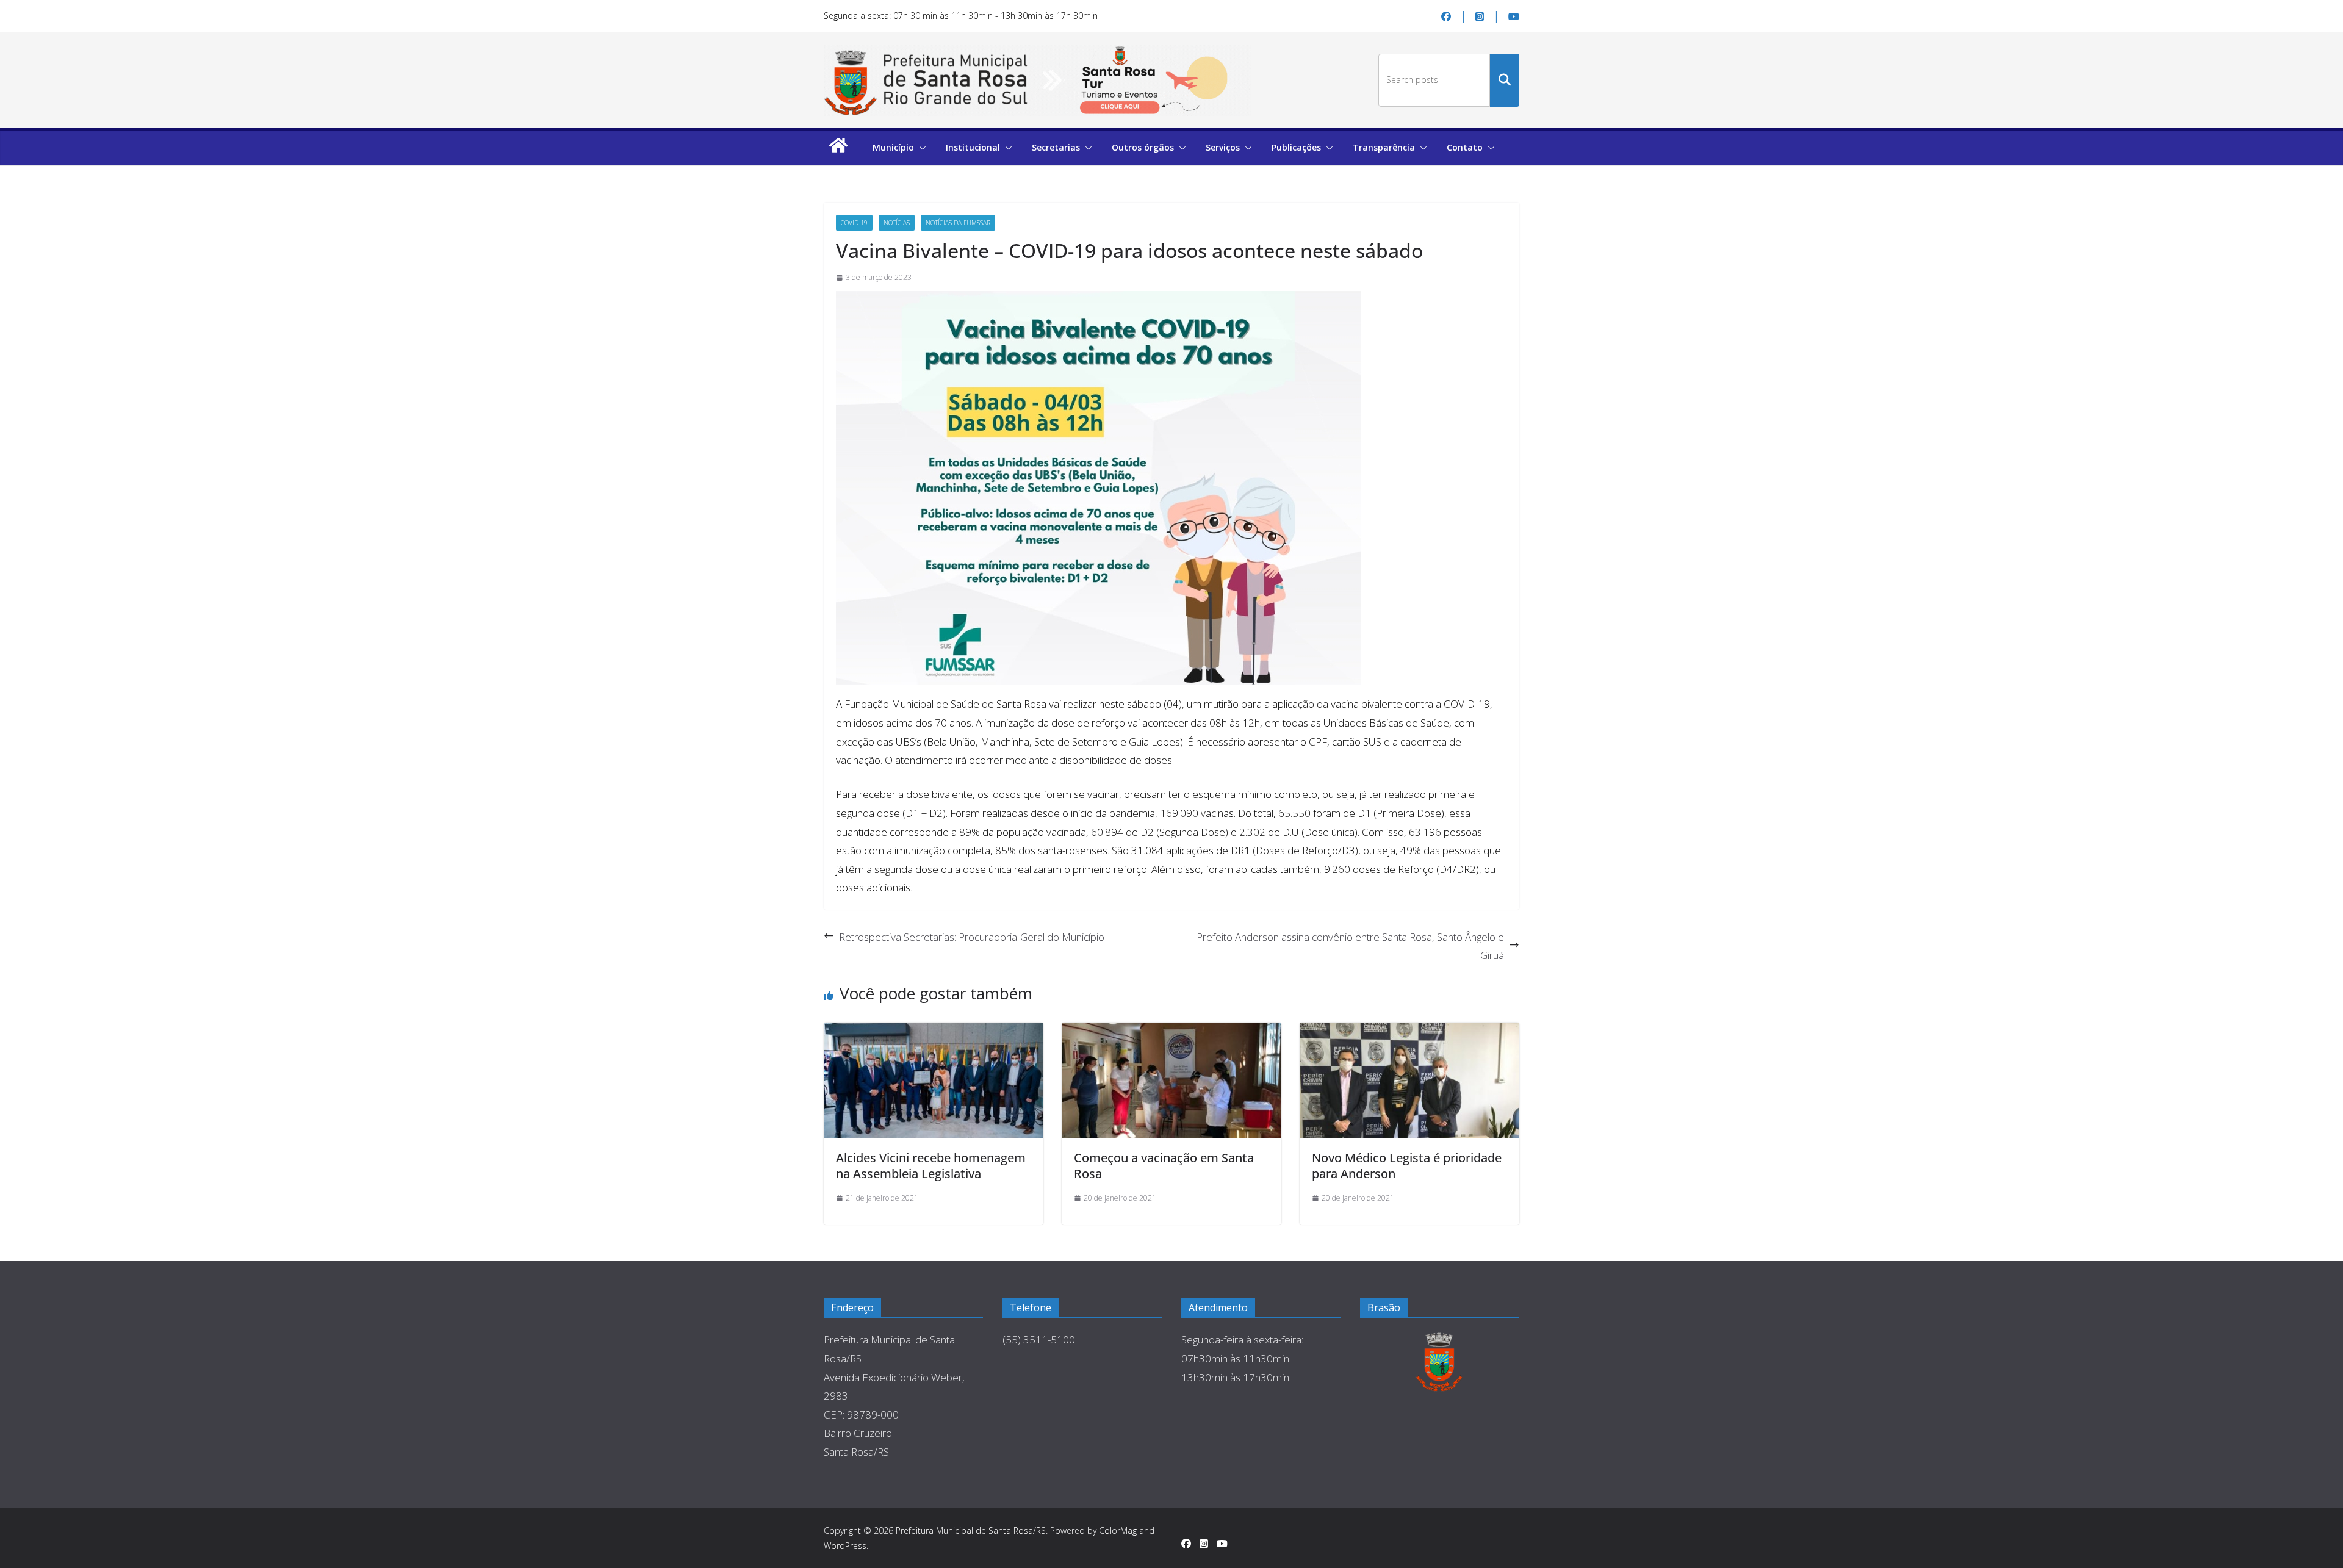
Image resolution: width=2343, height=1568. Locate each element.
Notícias (897, 223)
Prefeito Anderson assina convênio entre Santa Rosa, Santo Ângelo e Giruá (1350, 946)
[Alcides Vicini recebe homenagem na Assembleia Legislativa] (934, 1080)
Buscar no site (1505, 80)
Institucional (973, 147)
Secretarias (1056, 147)
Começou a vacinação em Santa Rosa (1164, 1166)
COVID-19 (854, 223)
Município (893, 147)
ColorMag (1118, 1530)
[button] (920, 148)
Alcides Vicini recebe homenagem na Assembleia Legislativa (931, 1166)
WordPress (845, 1546)
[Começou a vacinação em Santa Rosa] (1171, 1080)
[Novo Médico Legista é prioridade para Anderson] (1409, 1080)
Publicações (1296, 147)
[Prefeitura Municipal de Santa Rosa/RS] (838, 151)
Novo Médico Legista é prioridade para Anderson (1407, 1166)
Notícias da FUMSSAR (958, 223)
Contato (1465, 147)
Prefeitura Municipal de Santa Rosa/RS (971, 1530)
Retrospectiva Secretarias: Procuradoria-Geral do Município (972, 937)
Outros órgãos (1143, 147)
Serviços (1223, 147)
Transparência (1384, 147)
